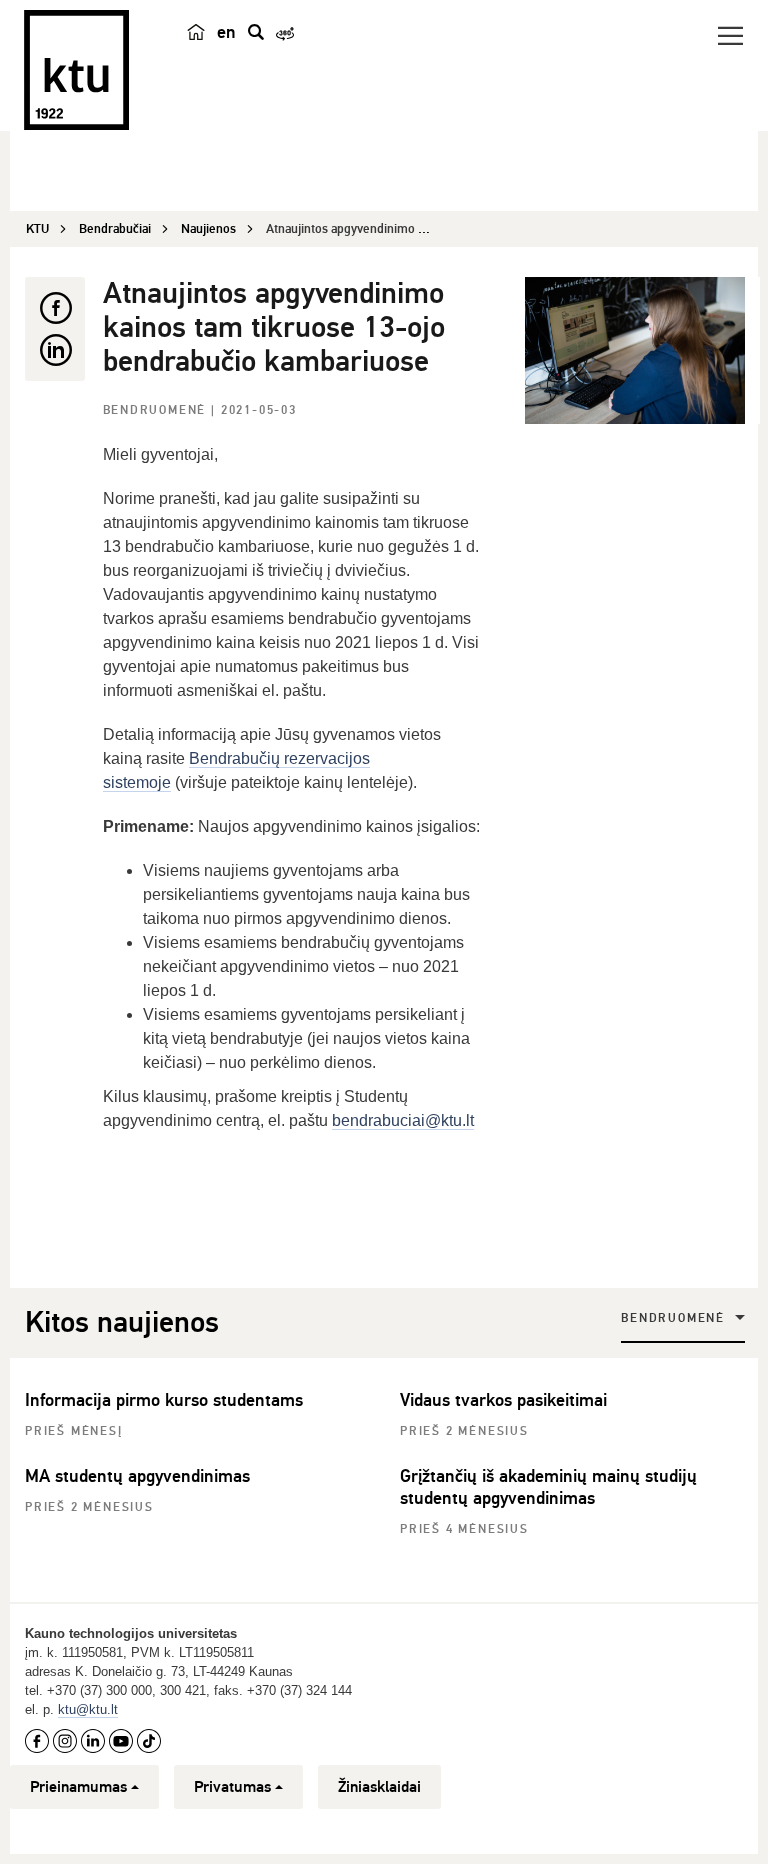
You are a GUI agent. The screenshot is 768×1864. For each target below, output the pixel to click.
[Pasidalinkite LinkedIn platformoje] (55, 350)
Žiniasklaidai (379, 1787)
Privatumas (232, 1787)
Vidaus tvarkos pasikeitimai (503, 1400)
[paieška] (256, 32)
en (226, 32)
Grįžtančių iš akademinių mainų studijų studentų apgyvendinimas (548, 1487)
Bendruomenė (157, 410)
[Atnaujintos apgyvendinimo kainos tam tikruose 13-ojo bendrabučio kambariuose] (635, 350)
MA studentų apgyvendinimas (137, 1476)
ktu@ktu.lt (88, 1709)
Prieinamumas (78, 1787)
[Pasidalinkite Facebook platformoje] (55, 308)
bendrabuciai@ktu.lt (403, 1120)
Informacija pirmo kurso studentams (164, 1400)
